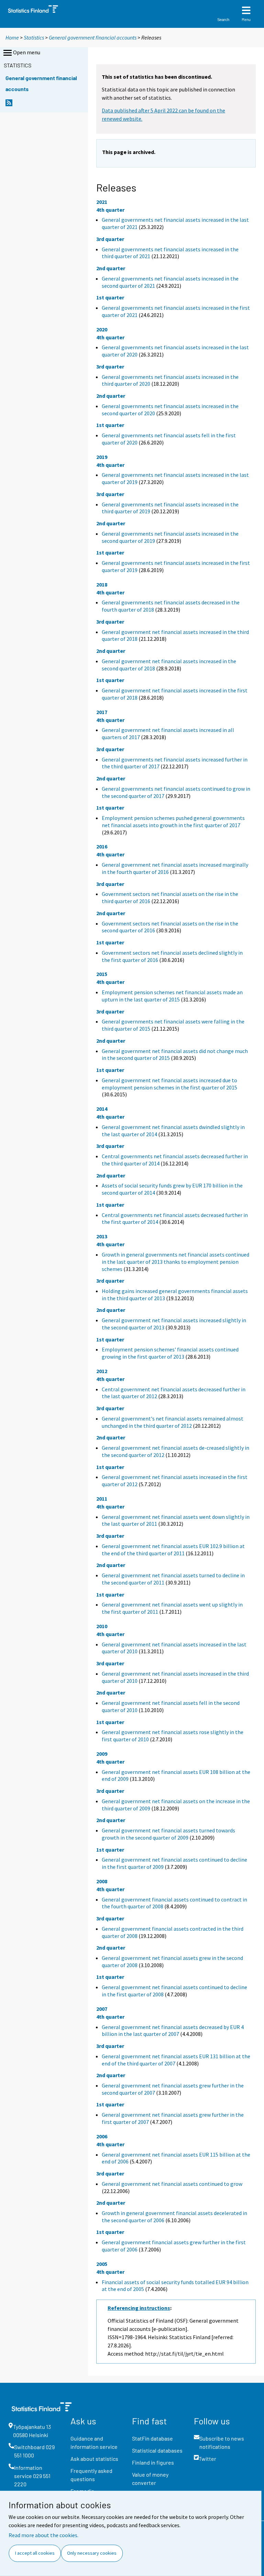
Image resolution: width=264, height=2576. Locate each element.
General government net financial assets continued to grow (172, 2184)
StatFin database (152, 2438)
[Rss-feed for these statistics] (9, 105)
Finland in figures (153, 2462)
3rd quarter (110, 239)
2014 (102, 1109)
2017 (102, 712)
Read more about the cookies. (43, 2535)
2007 (102, 2009)
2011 (102, 1499)
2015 (102, 974)
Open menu (27, 52)
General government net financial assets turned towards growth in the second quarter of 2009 (168, 1834)
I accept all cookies (35, 2553)
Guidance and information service (94, 2442)
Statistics (34, 37)
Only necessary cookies (92, 2553)
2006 (102, 2136)
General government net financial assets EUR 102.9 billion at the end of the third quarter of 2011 (173, 1550)
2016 (102, 846)
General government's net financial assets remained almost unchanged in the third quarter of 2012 (173, 1422)
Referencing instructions (139, 2308)
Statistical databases (157, 2450)
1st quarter (110, 297)
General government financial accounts (93, 37)
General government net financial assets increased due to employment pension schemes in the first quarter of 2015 (169, 1084)
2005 (102, 2264)
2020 (102, 329)
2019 (102, 457)
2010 (102, 1626)
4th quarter (110, 210)
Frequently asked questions (91, 2475)
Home (12, 37)
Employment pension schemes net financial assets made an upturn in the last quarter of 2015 (172, 996)
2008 (102, 1881)
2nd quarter (111, 268)
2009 (102, 1754)
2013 (102, 1236)
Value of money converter (150, 2479)
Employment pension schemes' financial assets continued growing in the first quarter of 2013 (170, 1353)
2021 (102, 202)
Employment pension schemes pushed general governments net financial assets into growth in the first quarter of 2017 (173, 821)
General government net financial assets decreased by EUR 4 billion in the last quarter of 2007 (173, 2031)
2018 (102, 584)
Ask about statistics (94, 2459)
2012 (102, 1371)
